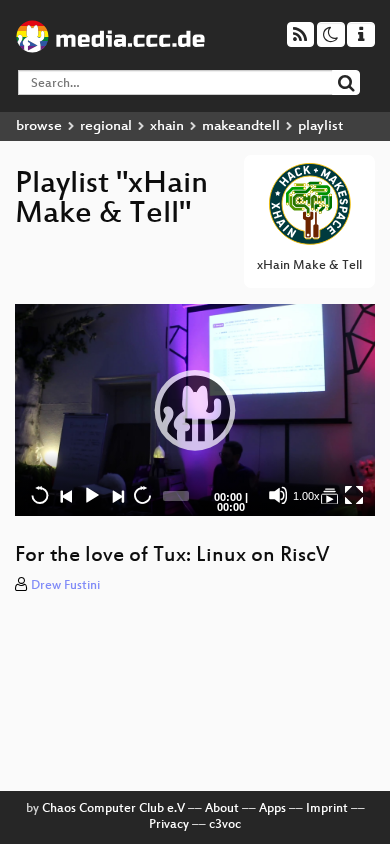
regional (106, 126)
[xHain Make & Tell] (329, 495)
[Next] (117, 495)
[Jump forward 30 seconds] (142, 495)
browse (39, 126)
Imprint (327, 809)
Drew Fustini (65, 586)
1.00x (306, 496)
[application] (195, 410)
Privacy (169, 825)
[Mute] (278, 495)
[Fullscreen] (354, 495)
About (222, 809)
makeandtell (241, 126)
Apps (272, 809)
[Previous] (66, 495)
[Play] (195, 410)
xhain (167, 126)
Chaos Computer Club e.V (113, 809)
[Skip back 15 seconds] (40, 495)
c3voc (225, 825)
